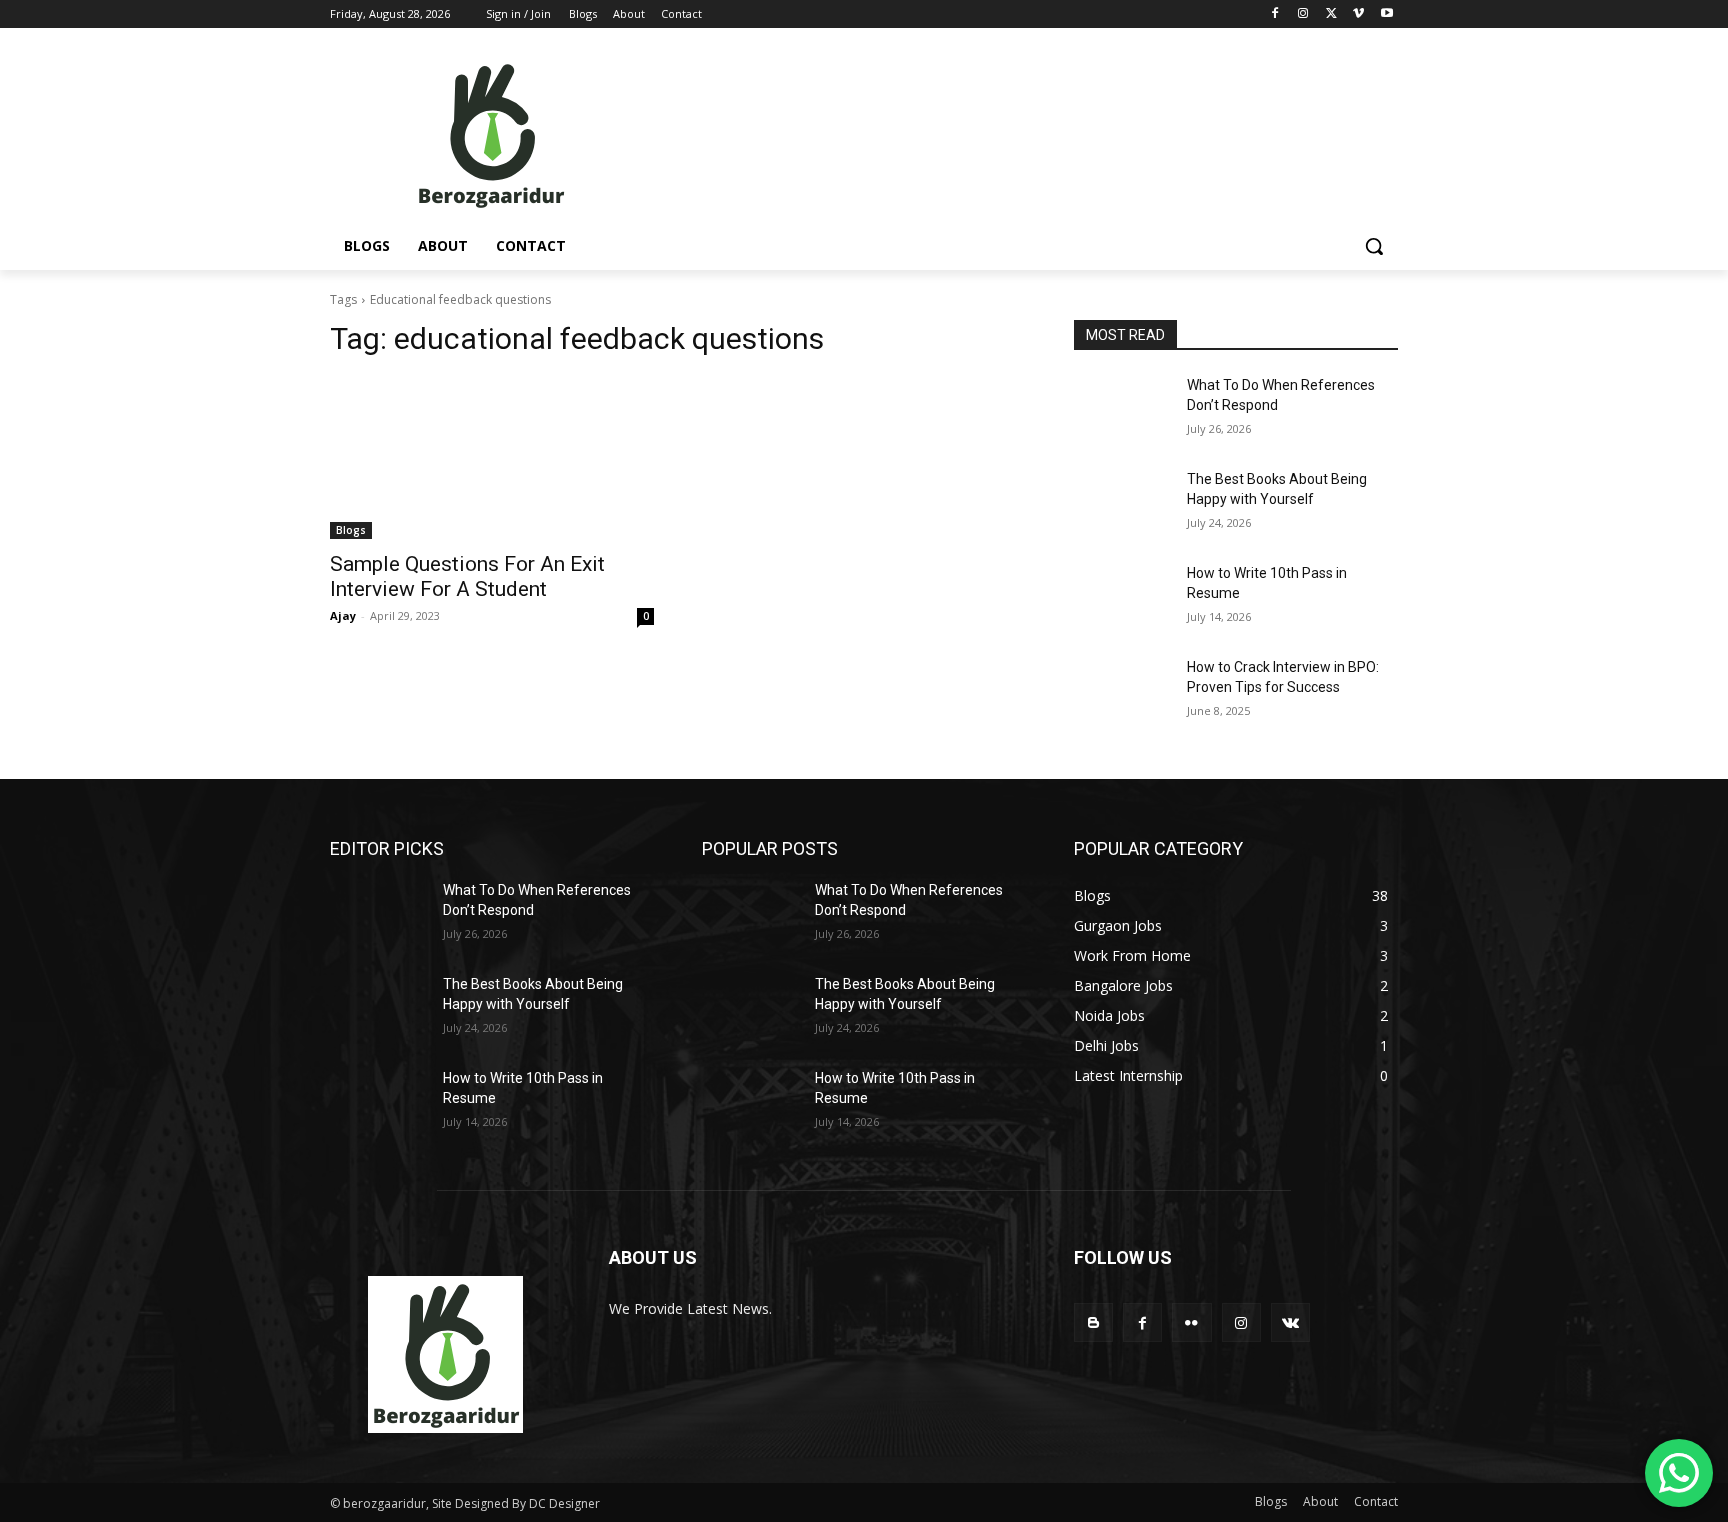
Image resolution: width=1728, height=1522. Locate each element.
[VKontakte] (1290, 1322)
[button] (1374, 246)
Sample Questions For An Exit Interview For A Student (467, 576)
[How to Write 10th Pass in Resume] (1122, 598)
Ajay (343, 615)
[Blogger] (1093, 1322)
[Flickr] (1191, 1322)
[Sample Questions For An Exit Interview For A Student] (492, 458)
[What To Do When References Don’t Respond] (1122, 410)
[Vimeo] (1358, 14)
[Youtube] (1386, 14)
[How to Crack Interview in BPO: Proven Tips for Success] (1122, 692)
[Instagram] (1303, 14)
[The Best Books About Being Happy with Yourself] (1122, 504)
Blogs (351, 530)
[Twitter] (1331, 14)
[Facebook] (1275, 14)
